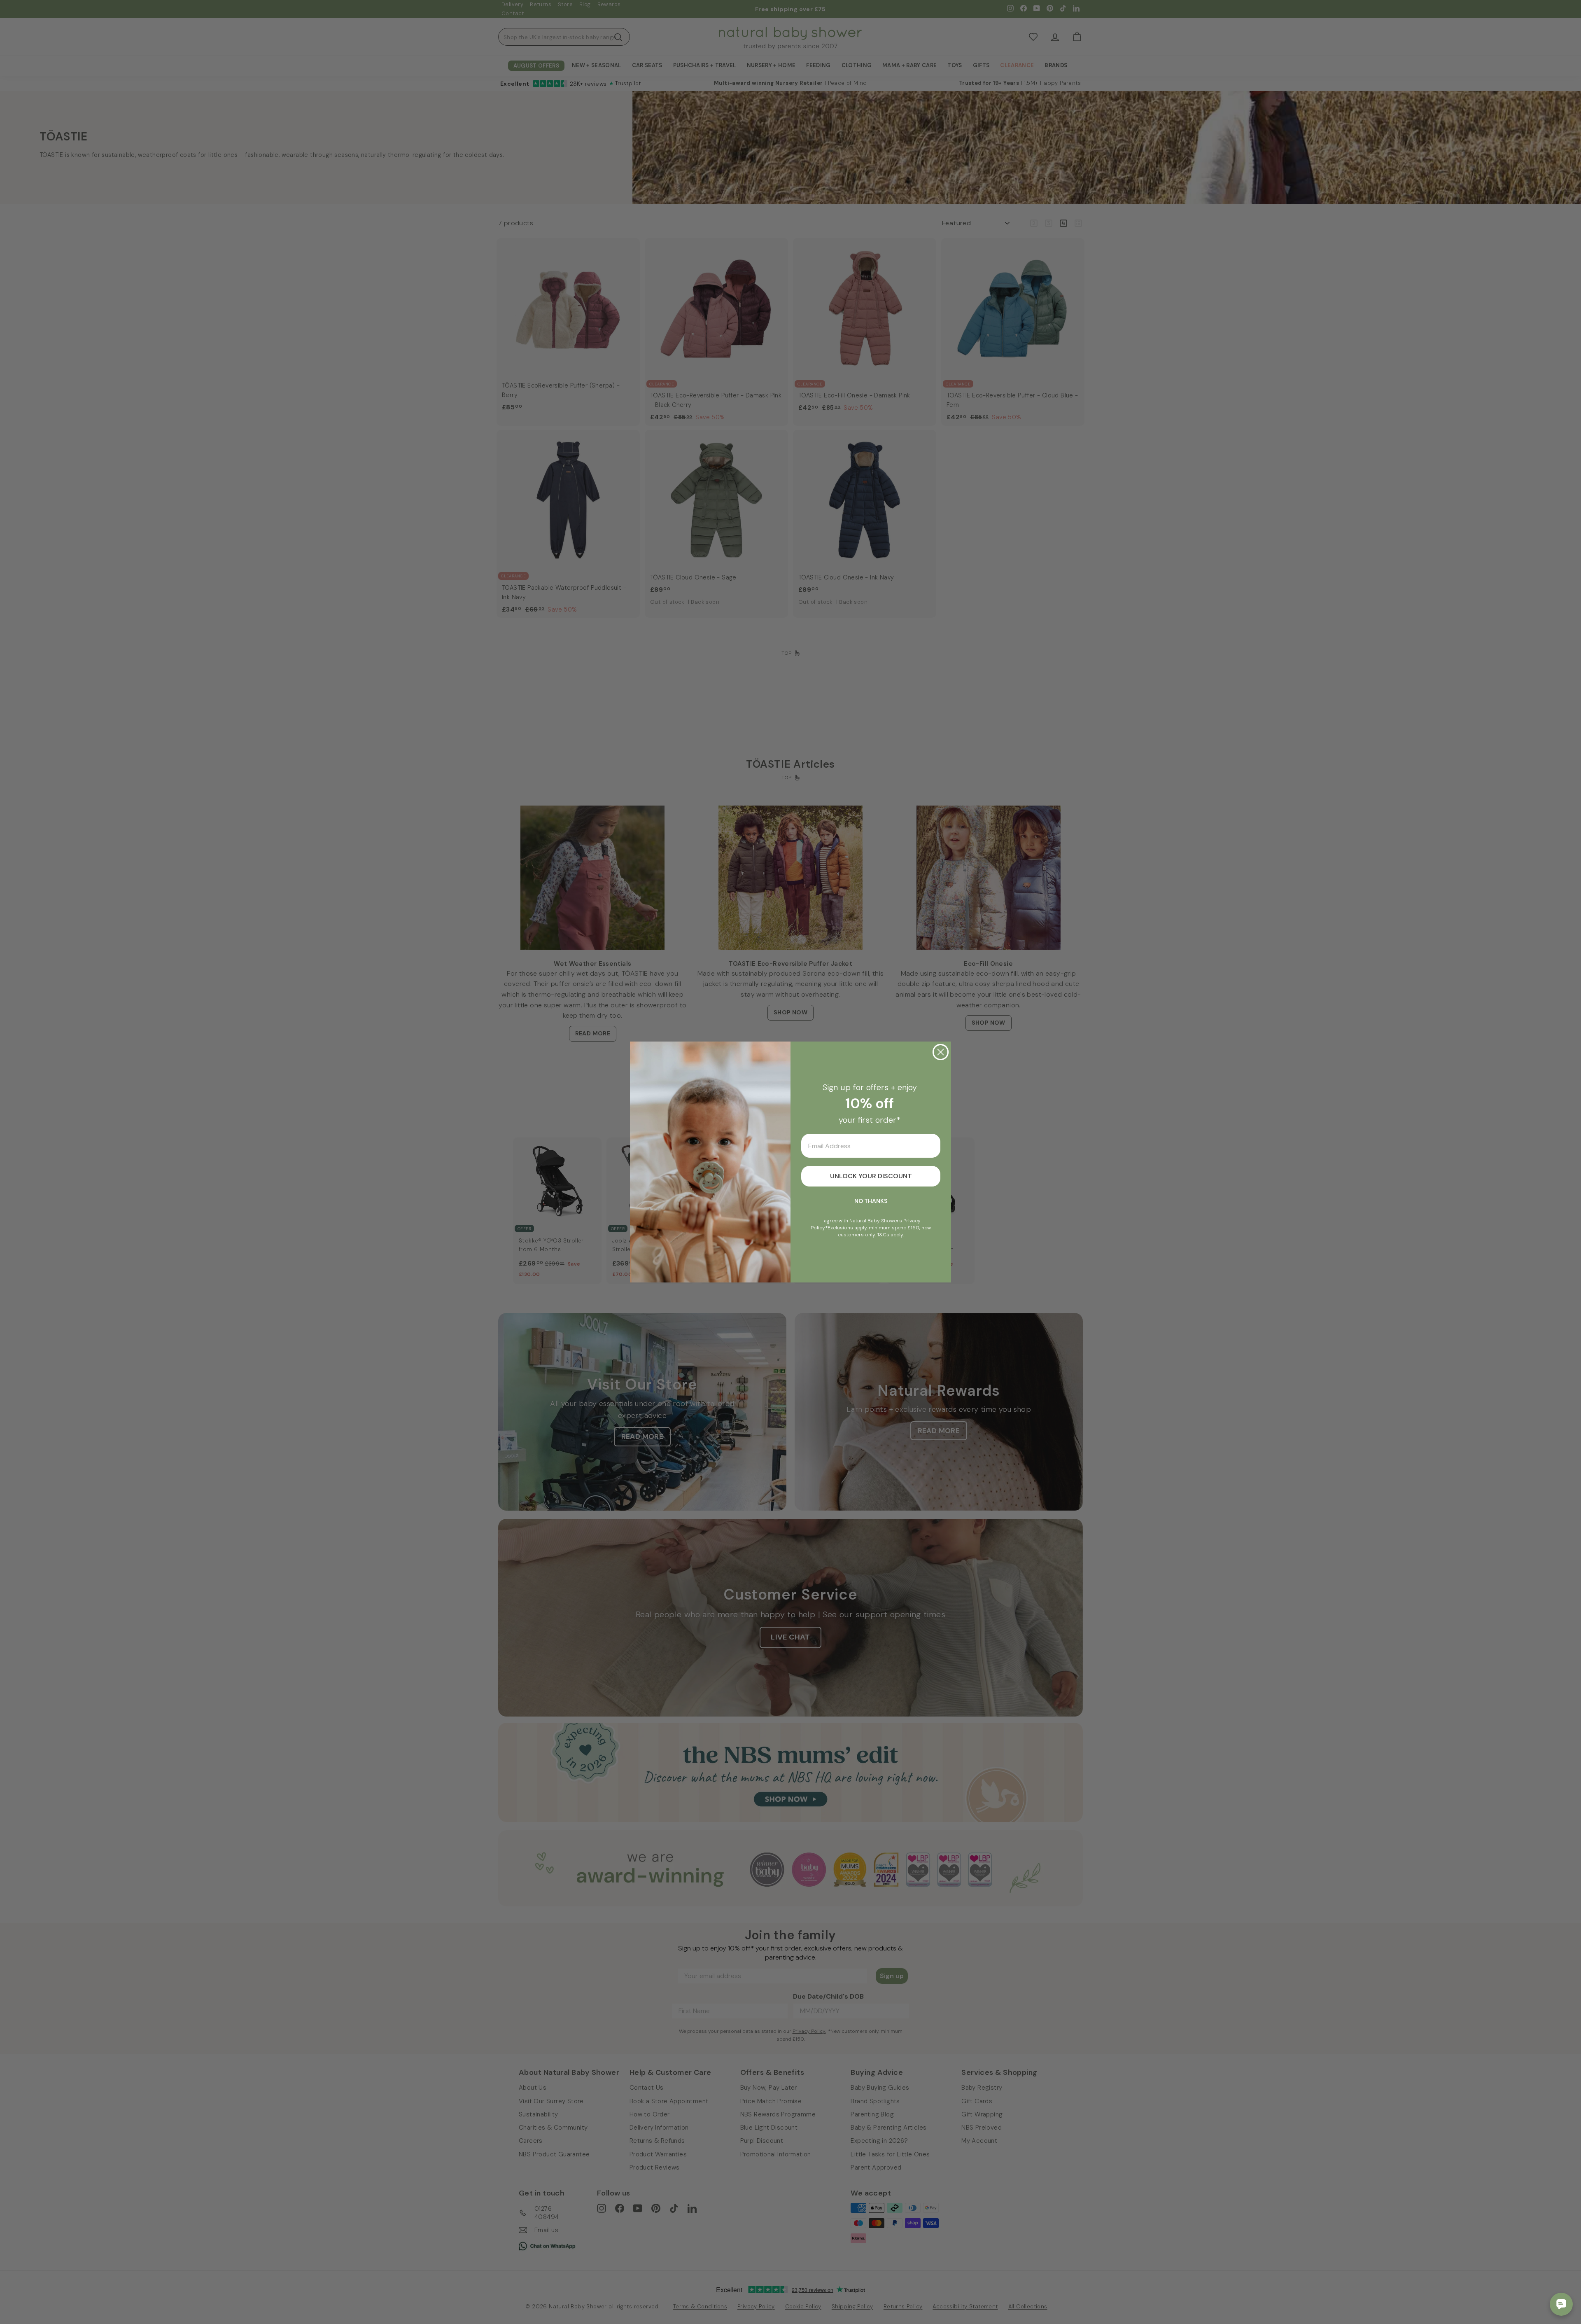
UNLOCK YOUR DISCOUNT (871, 1176)
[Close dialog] (941, 1052)
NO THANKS (871, 1201)
